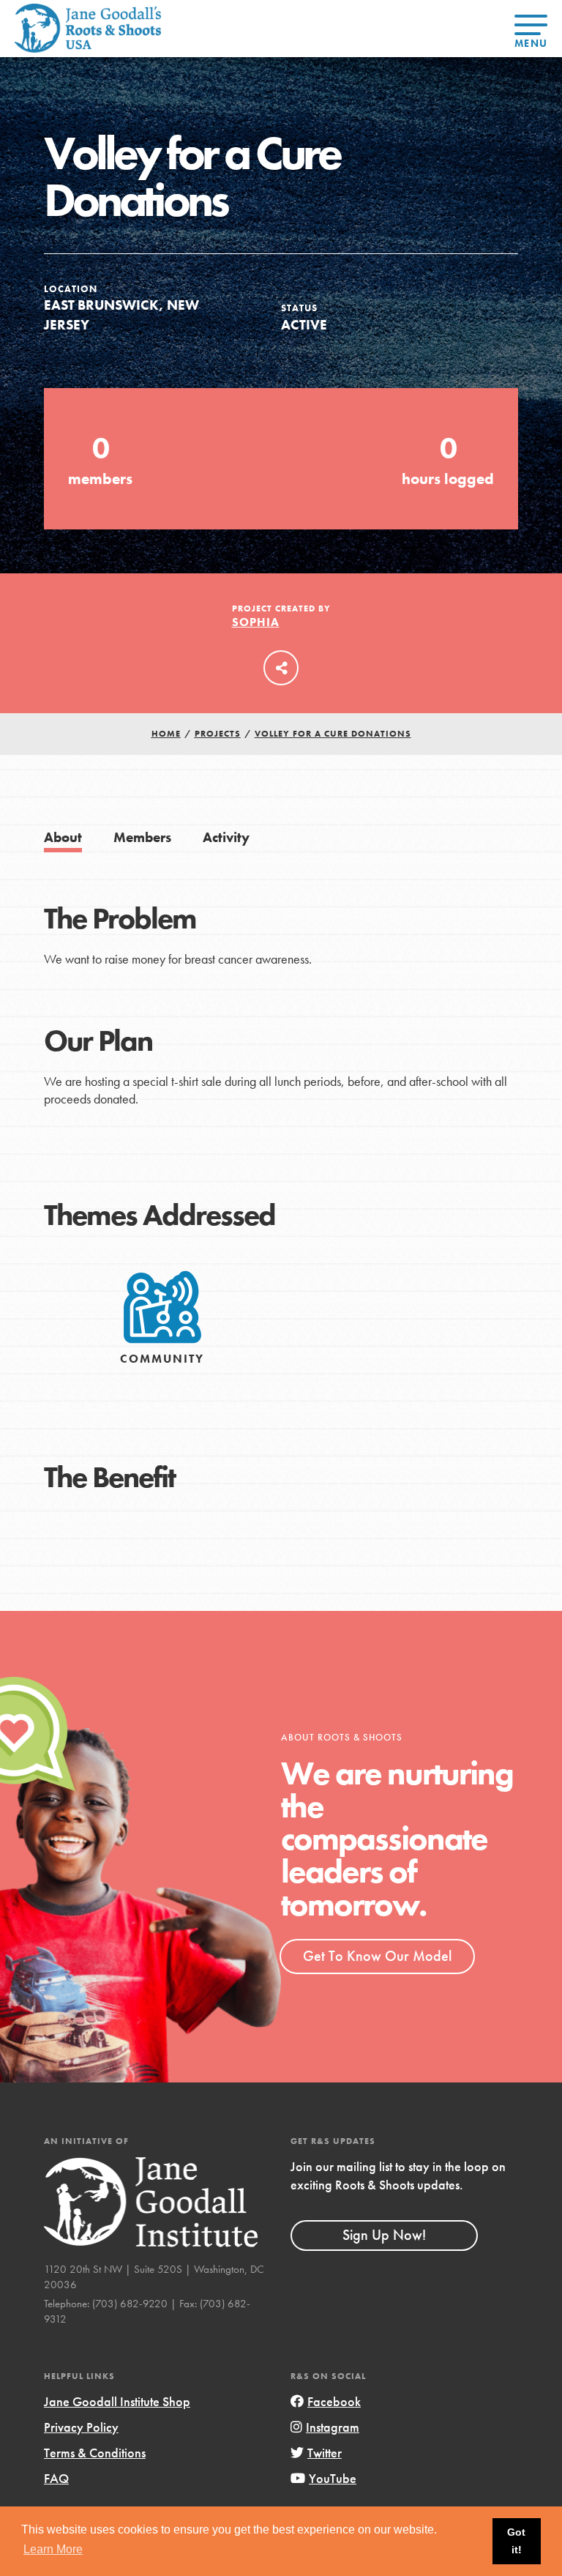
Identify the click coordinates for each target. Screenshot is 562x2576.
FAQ (56, 2478)
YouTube (333, 2478)
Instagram (333, 2427)
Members (142, 837)
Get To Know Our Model (377, 1956)
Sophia (256, 622)
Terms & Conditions (95, 2453)
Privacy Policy (81, 2427)
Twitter (325, 2453)
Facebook (334, 2401)
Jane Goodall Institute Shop (117, 2401)
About (63, 837)
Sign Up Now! (384, 2235)
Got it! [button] (516, 2541)
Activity (226, 837)
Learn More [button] (53, 2549)
